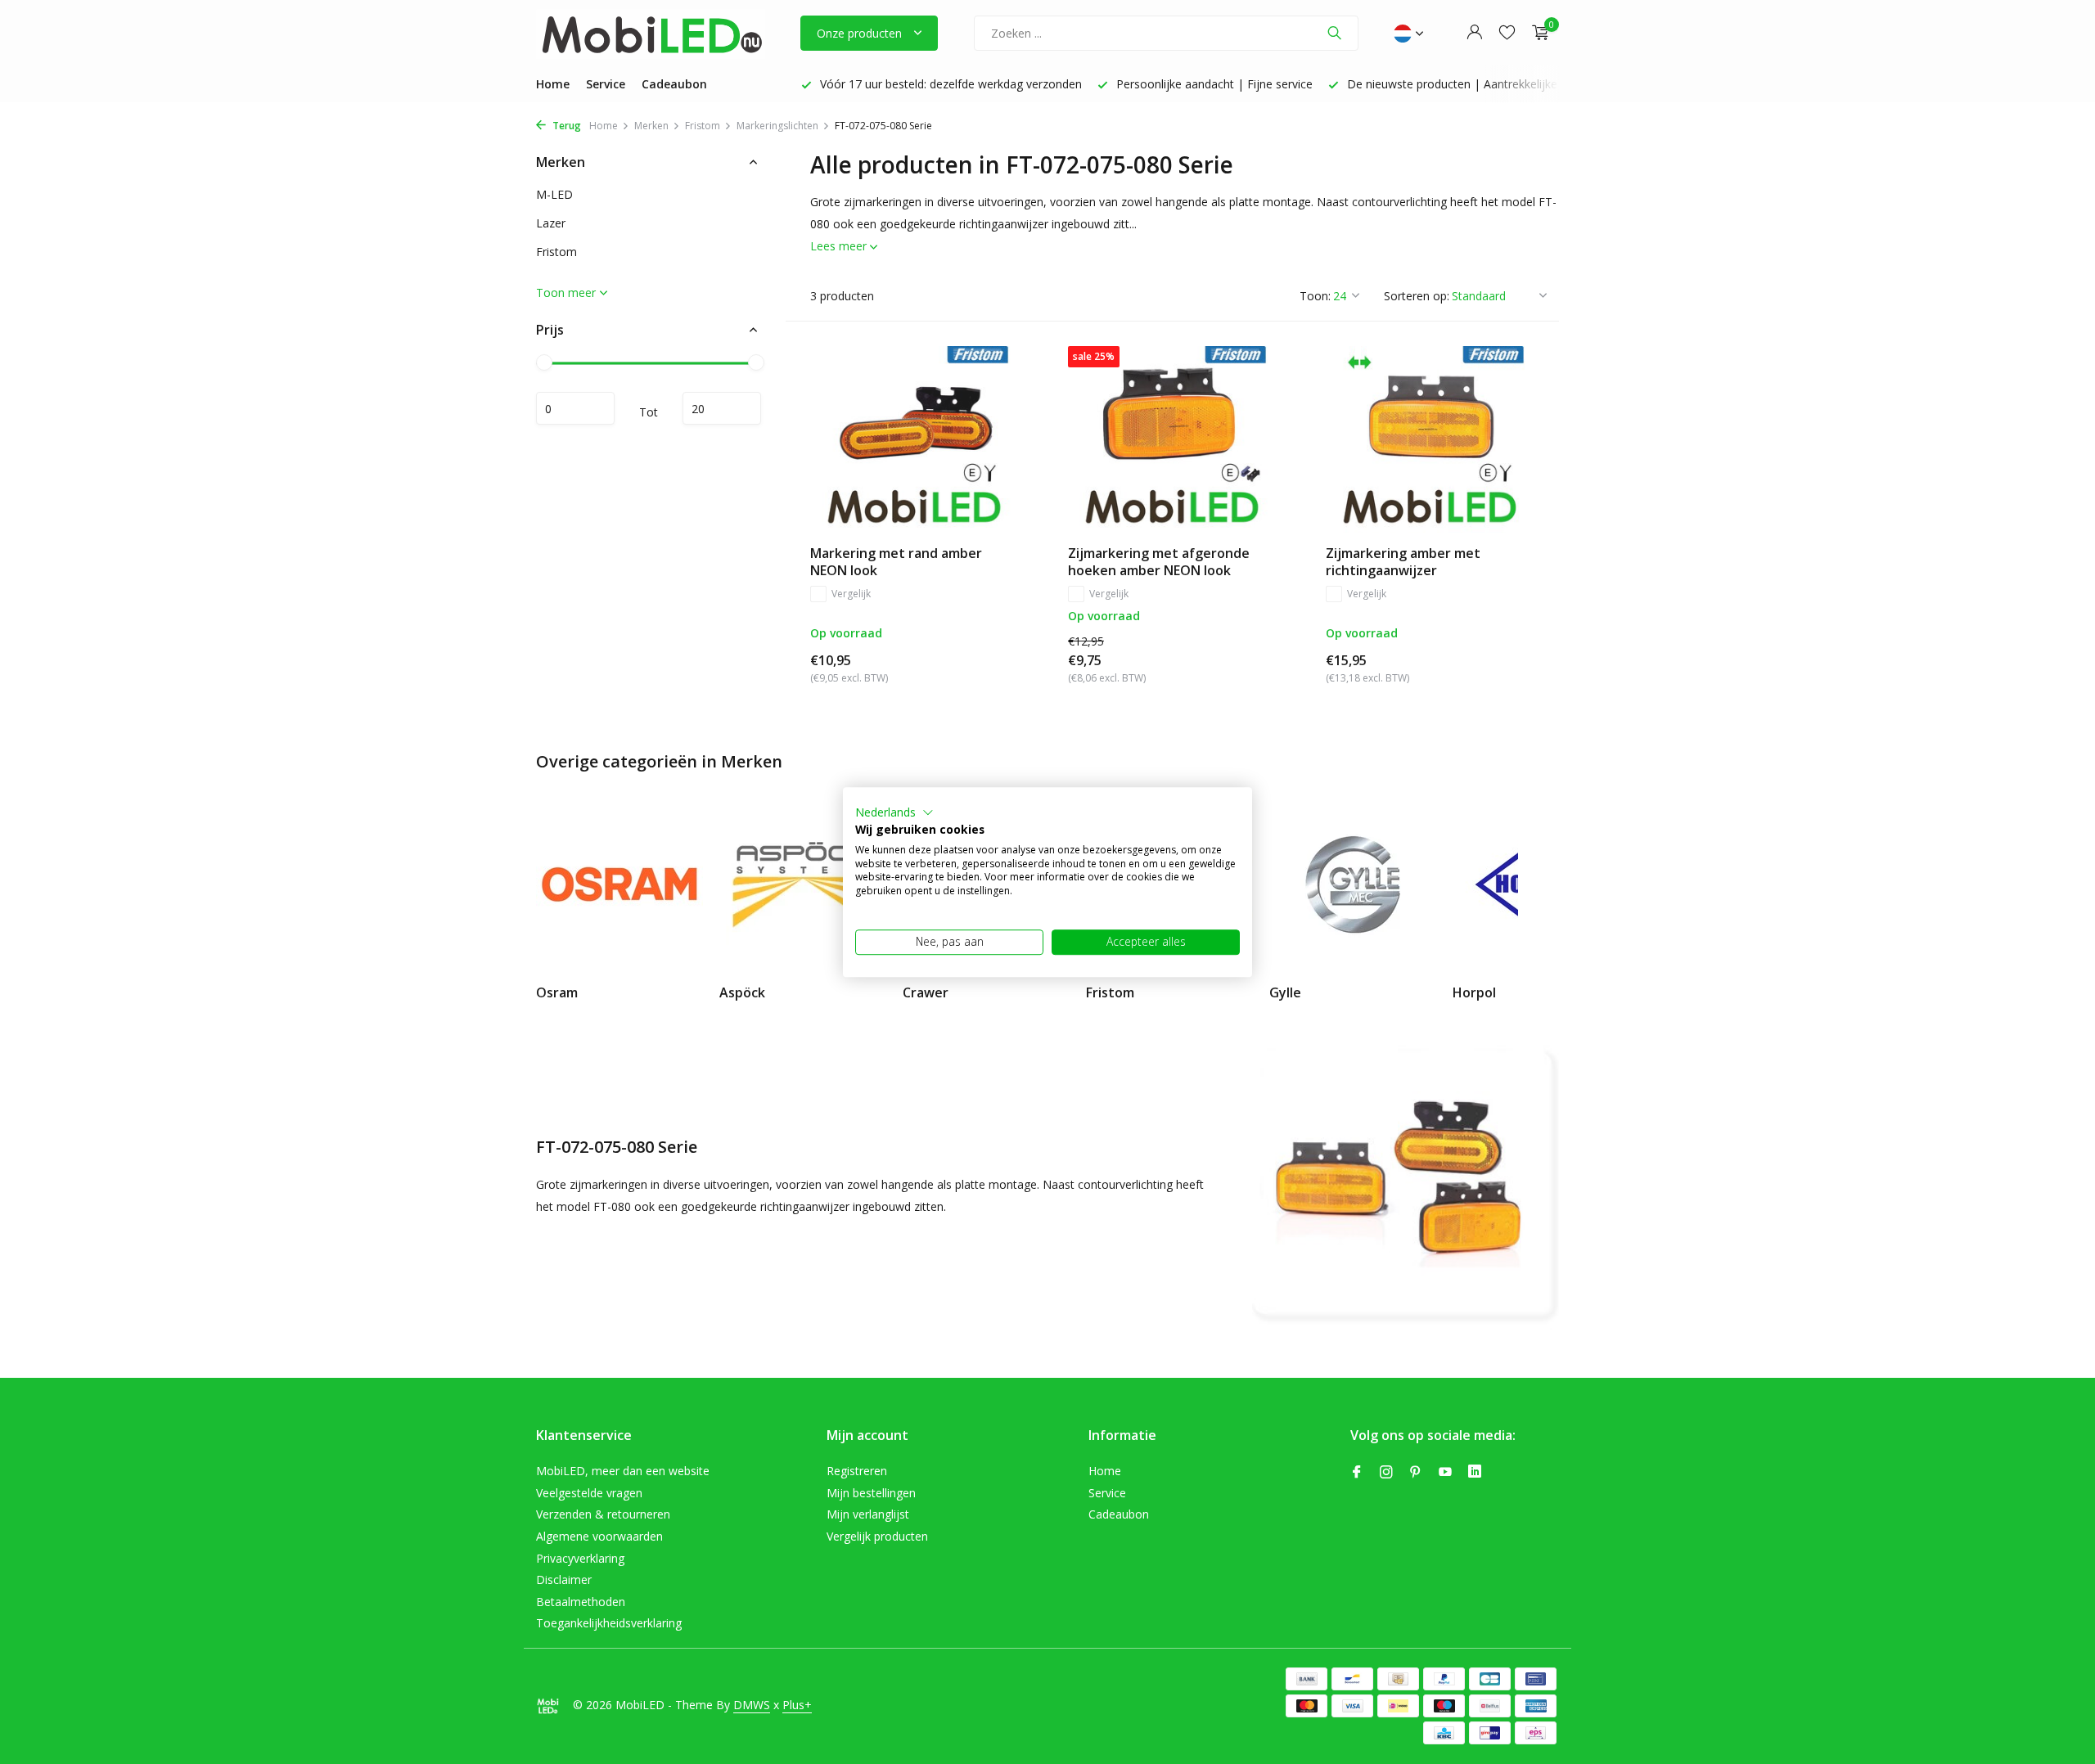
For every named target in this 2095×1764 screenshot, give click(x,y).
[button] (894, 812)
